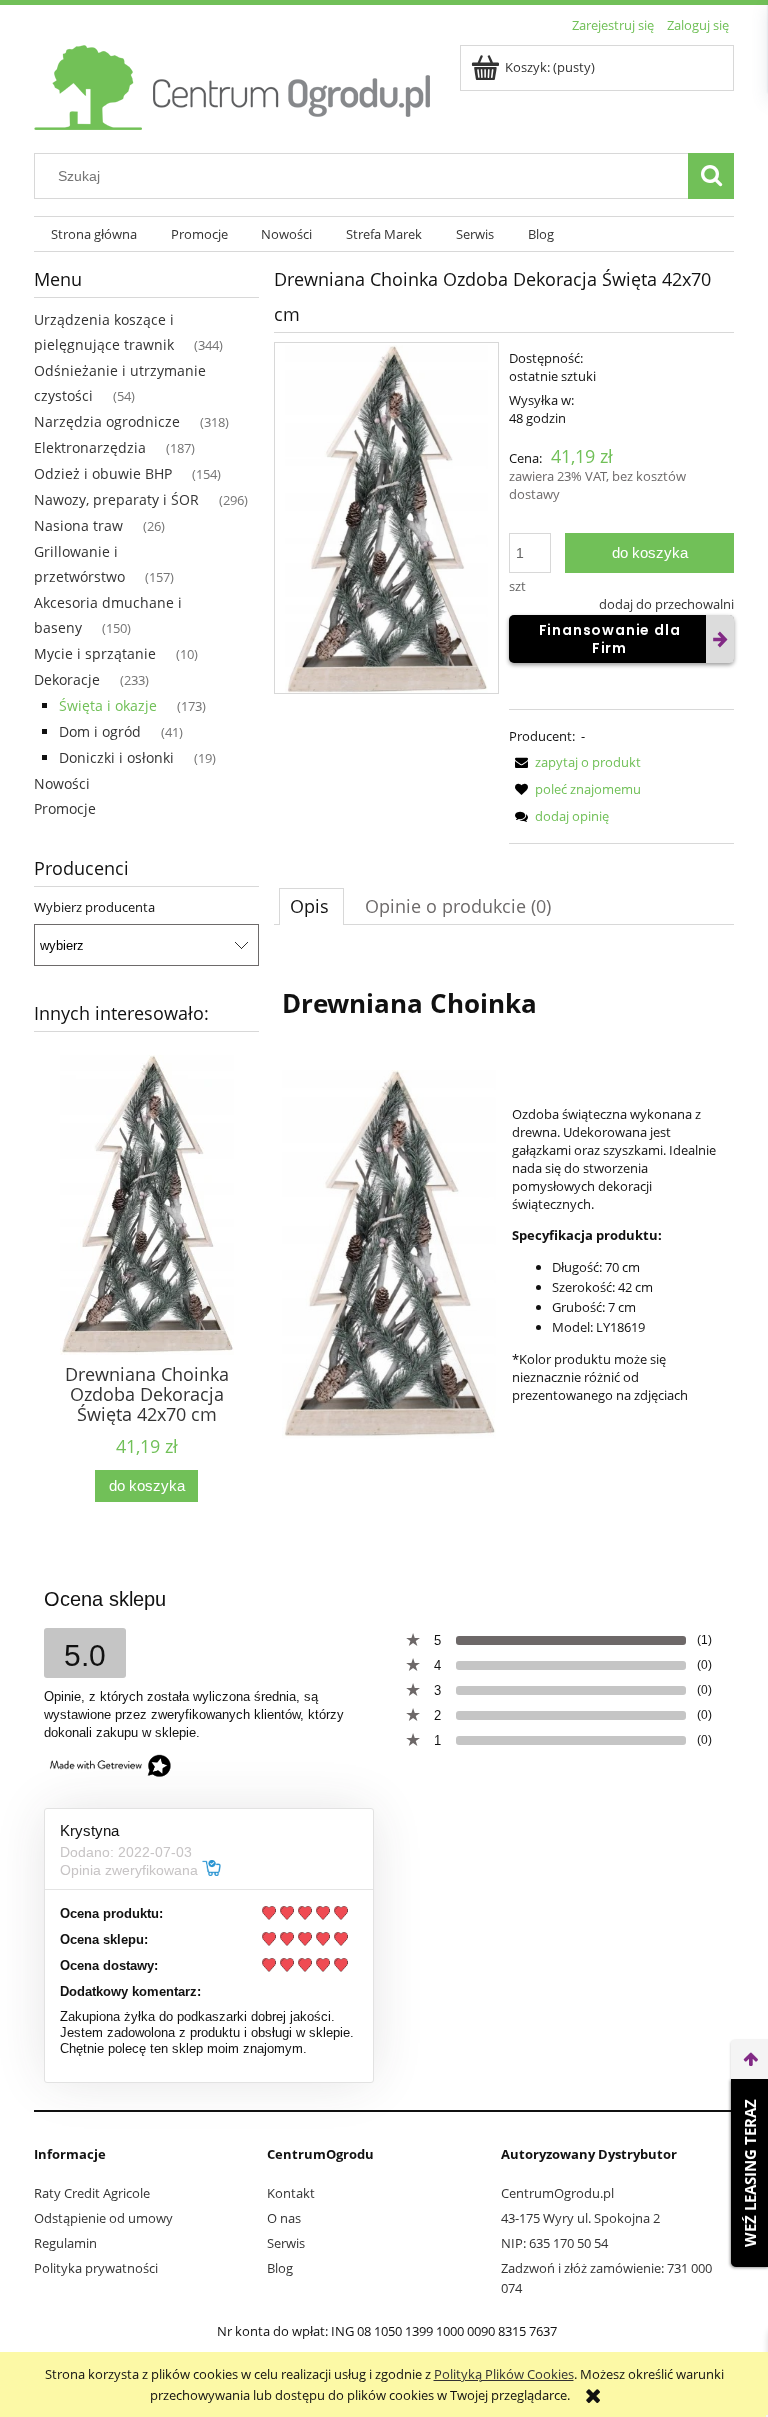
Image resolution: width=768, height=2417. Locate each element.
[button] (575, 762)
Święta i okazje (108, 705)
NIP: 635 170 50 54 (554, 2243)
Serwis (286, 2243)
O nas (284, 2218)
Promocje (65, 808)
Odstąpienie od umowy (103, 2218)
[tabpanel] (504, 1203)
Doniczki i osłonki (116, 757)
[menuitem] (94, 234)
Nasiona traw (78, 525)
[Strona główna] (234, 84)
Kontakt (291, 2193)
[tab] (311, 906)
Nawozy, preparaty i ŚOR (116, 499)
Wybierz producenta (94, 907)
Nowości (62, 783)
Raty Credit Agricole (92, 2193)
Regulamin (65, 2243)
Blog (280, 2268)
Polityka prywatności (96, 2268)
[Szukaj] (711, 176)
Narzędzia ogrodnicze (107, 421)
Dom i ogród (100, 731)
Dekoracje (67, 679)
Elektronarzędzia (90, 447)
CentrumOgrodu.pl (557, 2193)
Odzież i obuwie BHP (103, 473)
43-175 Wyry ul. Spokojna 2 (580, 2218)
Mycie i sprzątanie (95, 653)
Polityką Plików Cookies (504, 2374)
